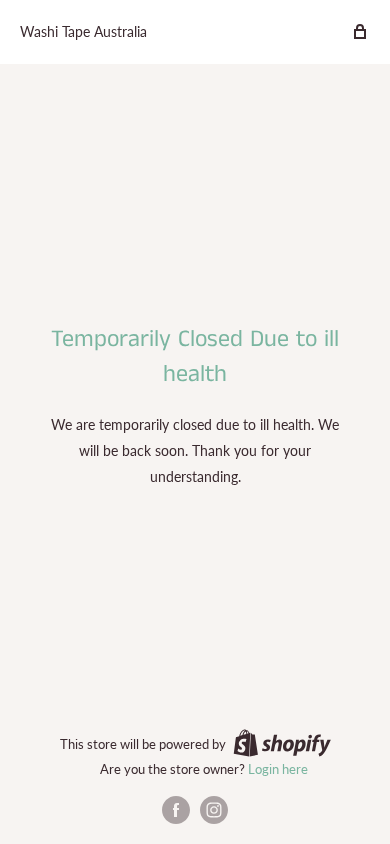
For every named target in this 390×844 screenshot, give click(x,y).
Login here (278, 769)
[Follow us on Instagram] (214, 810)
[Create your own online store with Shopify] (282, 743)
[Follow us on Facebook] (176, 810)
